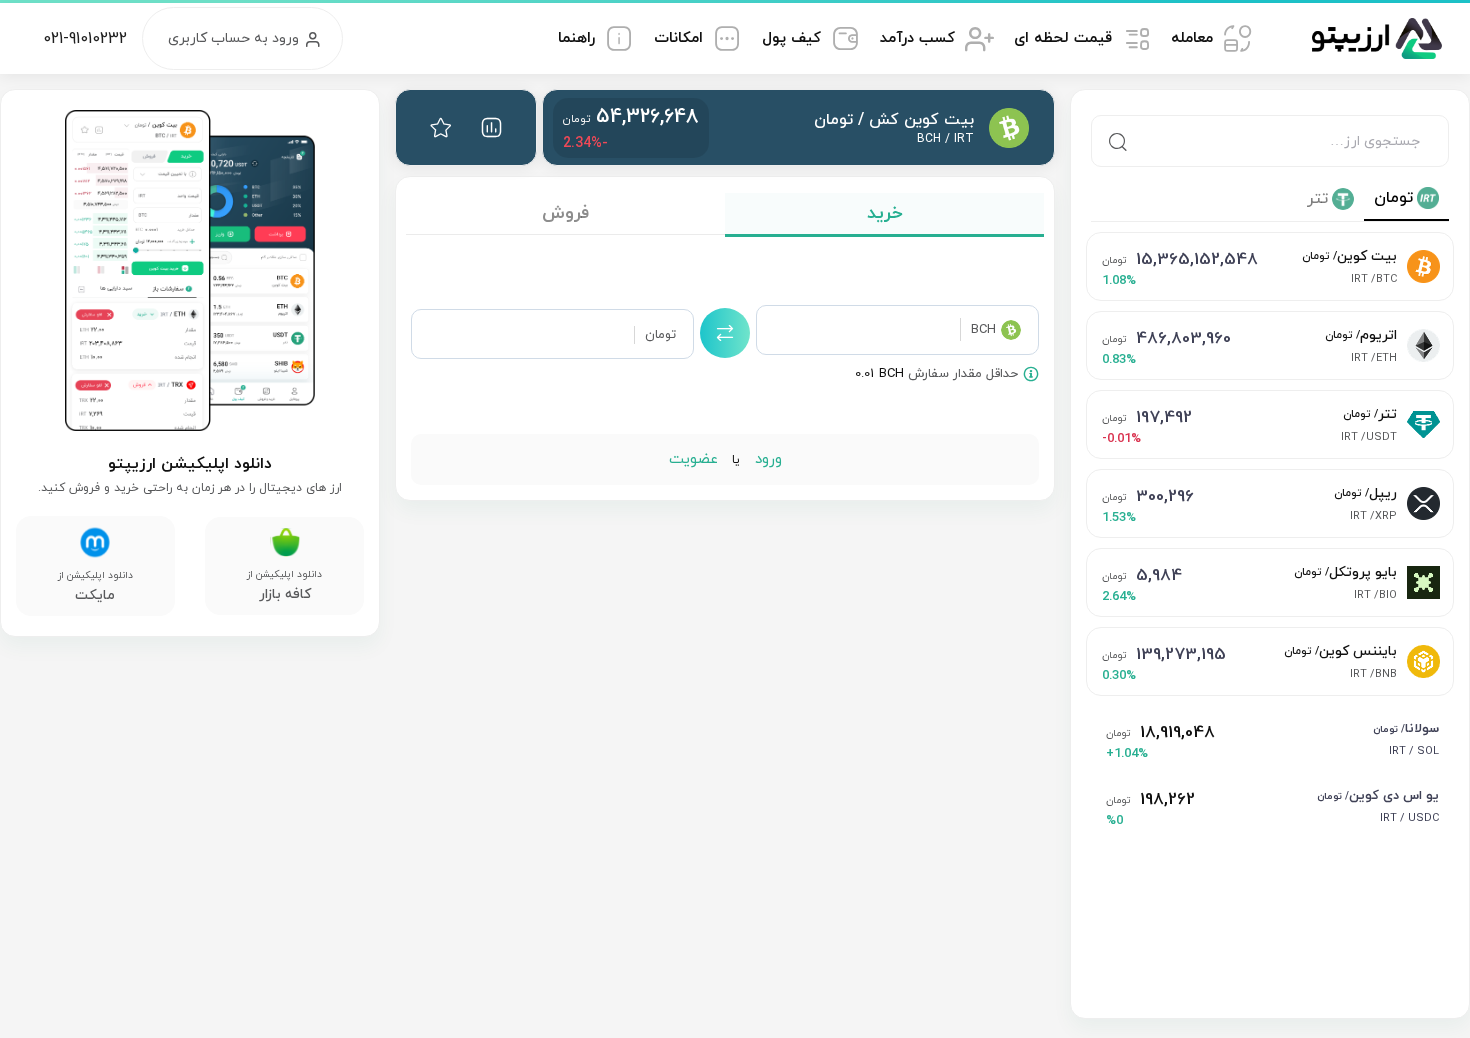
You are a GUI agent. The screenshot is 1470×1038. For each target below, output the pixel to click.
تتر (1317, 199)
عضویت (693, 459)
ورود (766, 459)
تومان (1393, 198)
